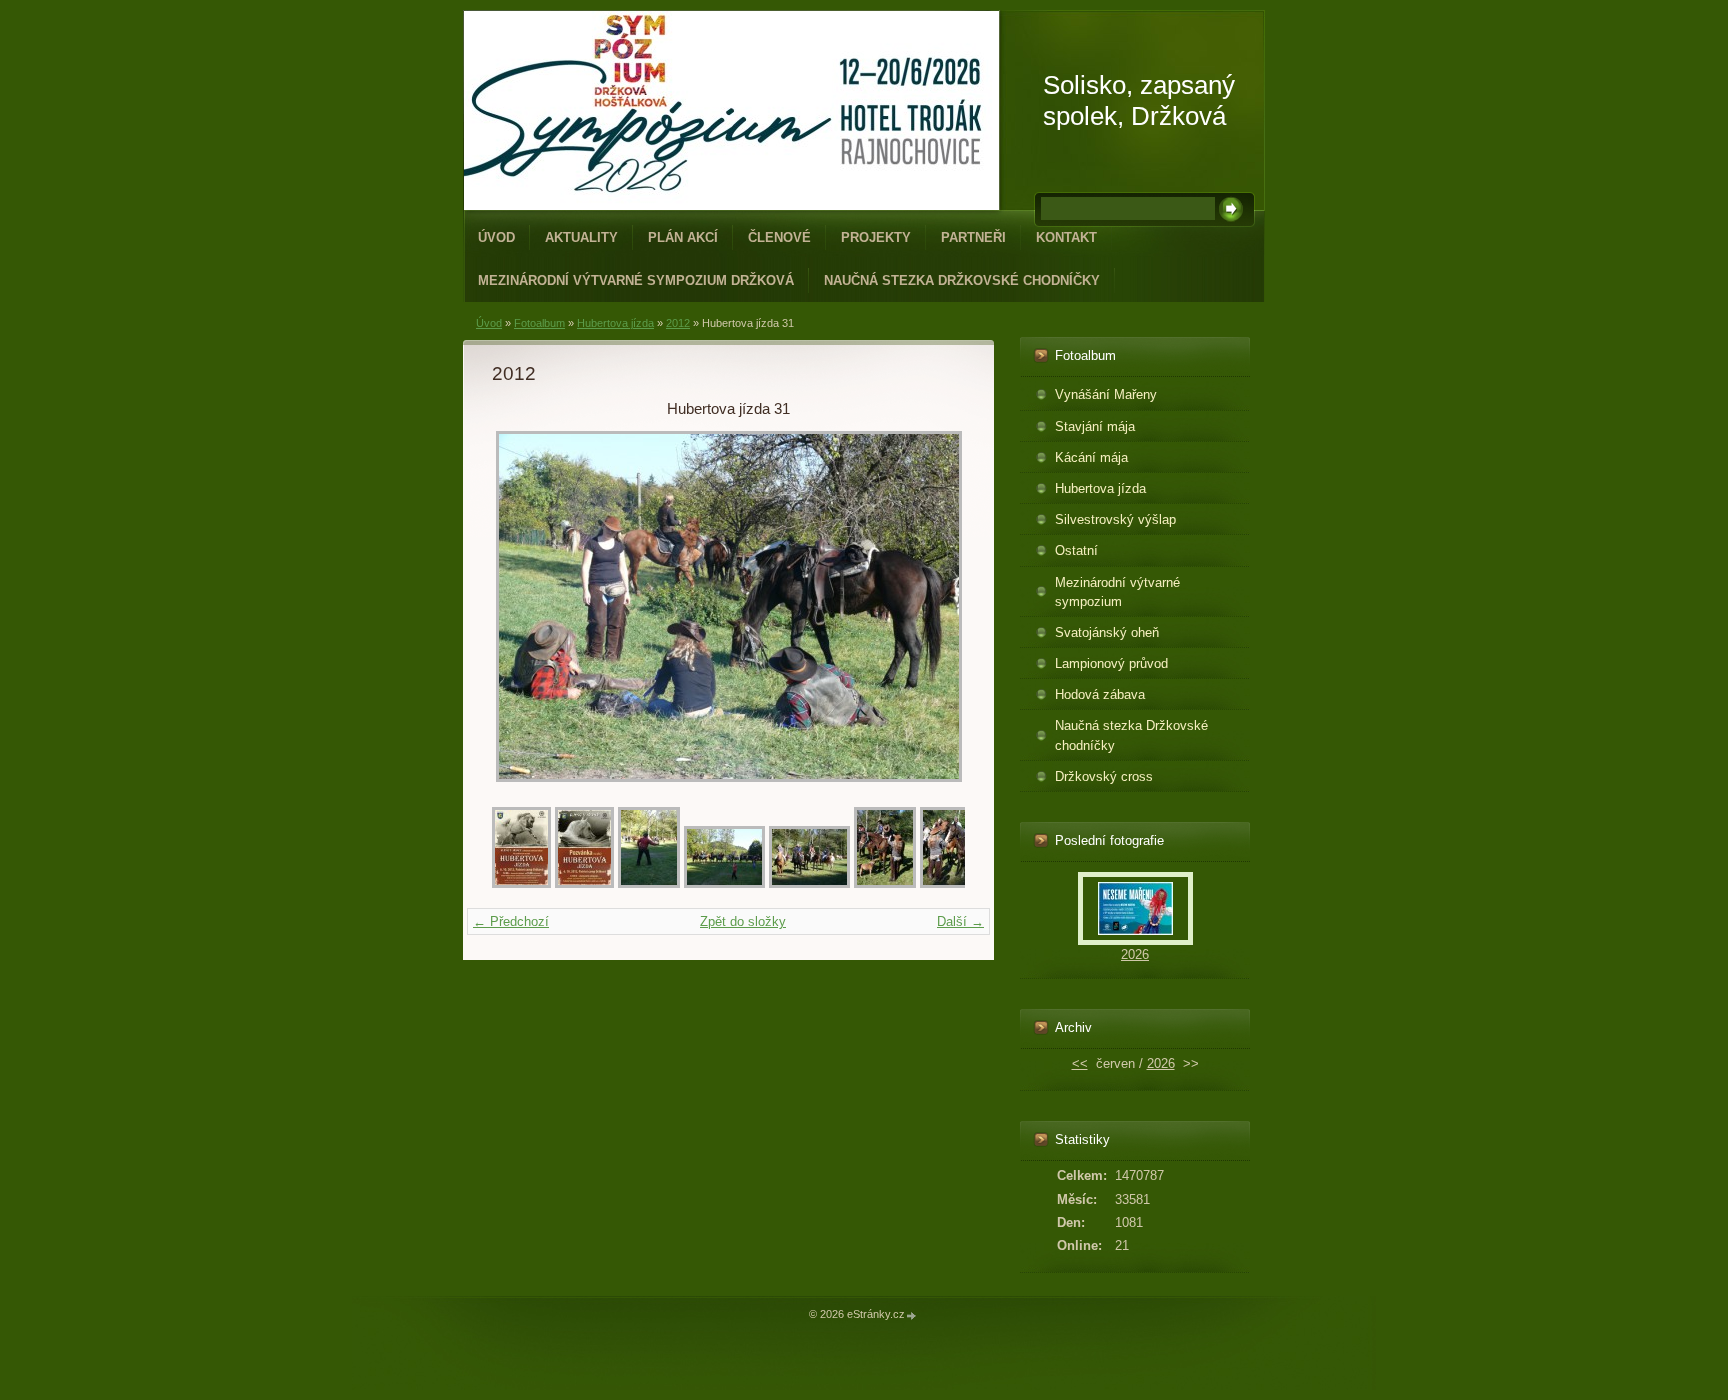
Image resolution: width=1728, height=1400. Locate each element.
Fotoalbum (539, 323)
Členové (779, 237)
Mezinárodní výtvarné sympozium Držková (636, 280)
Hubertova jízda (615, 323)
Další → (960, 921)
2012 (678, 323)
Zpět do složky (743, 921)
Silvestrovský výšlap (1115, 519)
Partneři (973, 237)
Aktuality (581, 237)
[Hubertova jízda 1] (649, 883)
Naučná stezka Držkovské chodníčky (962, 280)
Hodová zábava (1100, 694)
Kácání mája (1091, 457)
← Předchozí (511, 921)
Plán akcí (683, 237)
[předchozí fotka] (524, 606)
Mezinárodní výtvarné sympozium (1117, 592)
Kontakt (1066, 237)
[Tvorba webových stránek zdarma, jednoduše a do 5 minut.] (912, 1315)
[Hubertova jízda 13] (951, 883)
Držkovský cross (1104, 776)
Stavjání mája (1095, 426)
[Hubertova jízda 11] (809, 883)
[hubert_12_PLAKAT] (521, 883)
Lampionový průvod (1111, 663)
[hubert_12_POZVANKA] (584, 883)
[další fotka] (932, 606)
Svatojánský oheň (1107, 632)
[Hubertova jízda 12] (885, 883)
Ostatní (1076, 550)
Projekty (876, 237)
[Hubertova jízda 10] (724, 883)
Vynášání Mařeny (1106, 394)
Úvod (496, 237)
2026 (1135, 954)
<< (1080, 1063)
